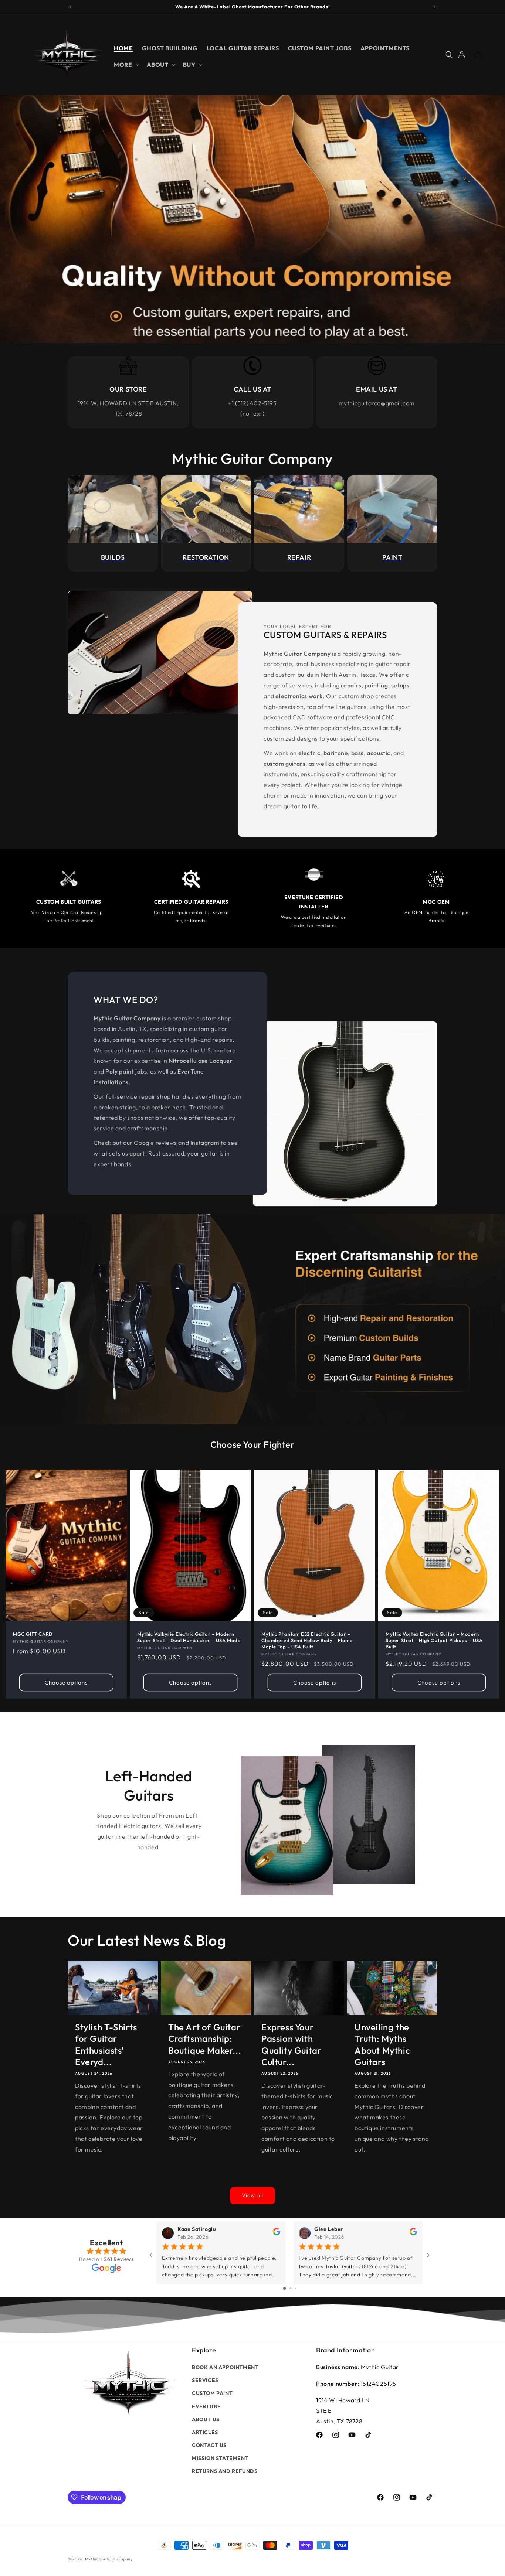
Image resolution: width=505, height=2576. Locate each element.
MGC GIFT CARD (33, 1634)
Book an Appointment (225, 2367)
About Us (206, 2419)
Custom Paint (212, 2393)
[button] (126, 65)
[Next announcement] (435, 7)
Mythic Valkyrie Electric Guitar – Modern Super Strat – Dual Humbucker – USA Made (189, 1637)
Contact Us (209, 2445)
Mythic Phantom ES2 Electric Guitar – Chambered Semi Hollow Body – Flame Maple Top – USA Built (307, 1640)
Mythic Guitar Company (109, 2559)
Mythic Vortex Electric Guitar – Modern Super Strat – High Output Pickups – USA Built (434, 1640)
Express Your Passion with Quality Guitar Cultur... (291, 2044)
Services (205, 2380)
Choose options (66, 1682)
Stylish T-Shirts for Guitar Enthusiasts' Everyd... (106, 2044)
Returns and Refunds (225, 2471)
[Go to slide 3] (296, 2288)
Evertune (206, 2406)
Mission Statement (220, 2458)
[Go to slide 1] (284, 2288)
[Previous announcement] (70, 7)
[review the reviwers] (277, 2234)
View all (253, 2195)
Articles (205, 2432)
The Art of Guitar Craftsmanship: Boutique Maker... (205, 2038)
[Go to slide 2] (290, 2288)
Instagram (206, 1143)
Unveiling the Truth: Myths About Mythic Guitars (382, 2044)
